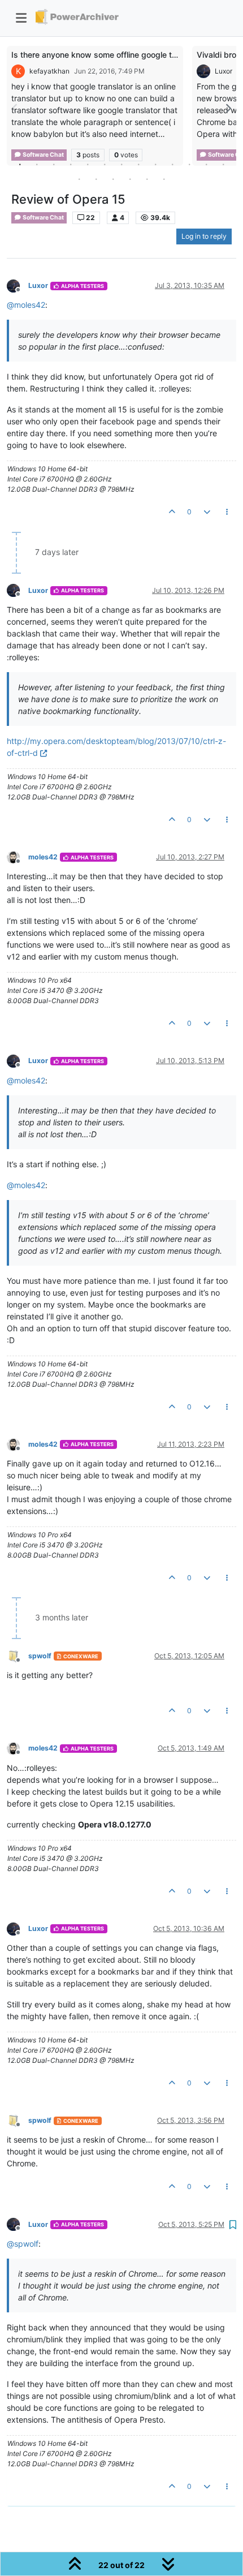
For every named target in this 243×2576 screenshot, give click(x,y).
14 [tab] (79, 179)
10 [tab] (172, 164)
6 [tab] (105, 164)
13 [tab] (223, 164)
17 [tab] (130, 179)
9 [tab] (155, 164)
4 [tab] (71, 164)
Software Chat (43, 218)
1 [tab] (20, 164)
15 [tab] (96, 179)
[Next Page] (228, 108)
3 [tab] (54, 164)
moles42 (43, 857)
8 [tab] (138, 164)
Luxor (224, 71)
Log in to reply (204, 236)
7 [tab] (121, 164)
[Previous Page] (15, 108)
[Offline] (18, 285)
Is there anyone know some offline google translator (108, 55)
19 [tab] (164, 179)
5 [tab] (88, 164)
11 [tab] (189, 164)
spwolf (40, 1656)
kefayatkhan (49, 71)
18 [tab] (147, 179)
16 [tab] (113, 179)
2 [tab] (37, 164)
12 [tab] (206, 164)
